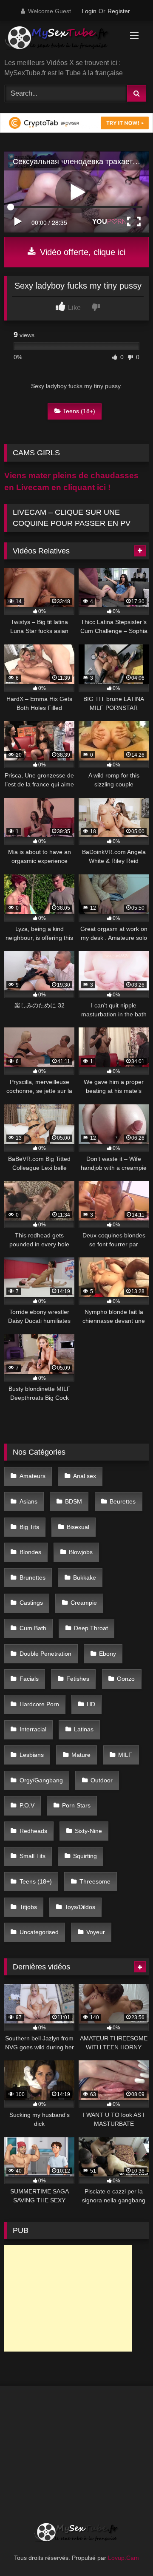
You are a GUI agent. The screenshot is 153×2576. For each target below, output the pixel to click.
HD (91, 1704)
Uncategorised (39, 1932)
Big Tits (29, 1527)
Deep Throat (91, 1628)
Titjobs (28, 1907)
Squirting (85, 1856)
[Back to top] (127, 2551)
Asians (28, 1501)
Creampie (84, 1603)
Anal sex (85, 1476)
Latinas (84, 1729)
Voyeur (96, 1932)
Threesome (95, 1881)
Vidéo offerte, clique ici (81, 252)
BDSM (74, 1501)
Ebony (108, 1654)
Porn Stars (76, 1805)
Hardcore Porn (39, 1704)
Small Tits (33, 1856)
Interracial (33, 1729)
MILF (125, 1755)
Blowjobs (81, 1552)
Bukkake (85, 1577)
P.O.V (27, 1805)
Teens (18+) (79, 411)
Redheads (33, 1831)
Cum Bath (33, 1628)
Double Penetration (45, 1654)
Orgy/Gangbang (41, 1780)
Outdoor (102, 1780)
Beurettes (123, 1501)
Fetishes (78, 1679)
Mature (81, 1755)
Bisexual (78, 1527)
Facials (29, 1679)
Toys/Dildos (80, 1907)
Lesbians (32, 1755)
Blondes (30, 1552)
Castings (31, 1603)
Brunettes (33, 1577)
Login (89, 11)
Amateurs (33, 1476)
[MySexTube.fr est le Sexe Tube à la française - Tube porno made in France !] (63, 41)
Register (119, 11)
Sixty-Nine (88, 1831)
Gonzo (126, 1679)
